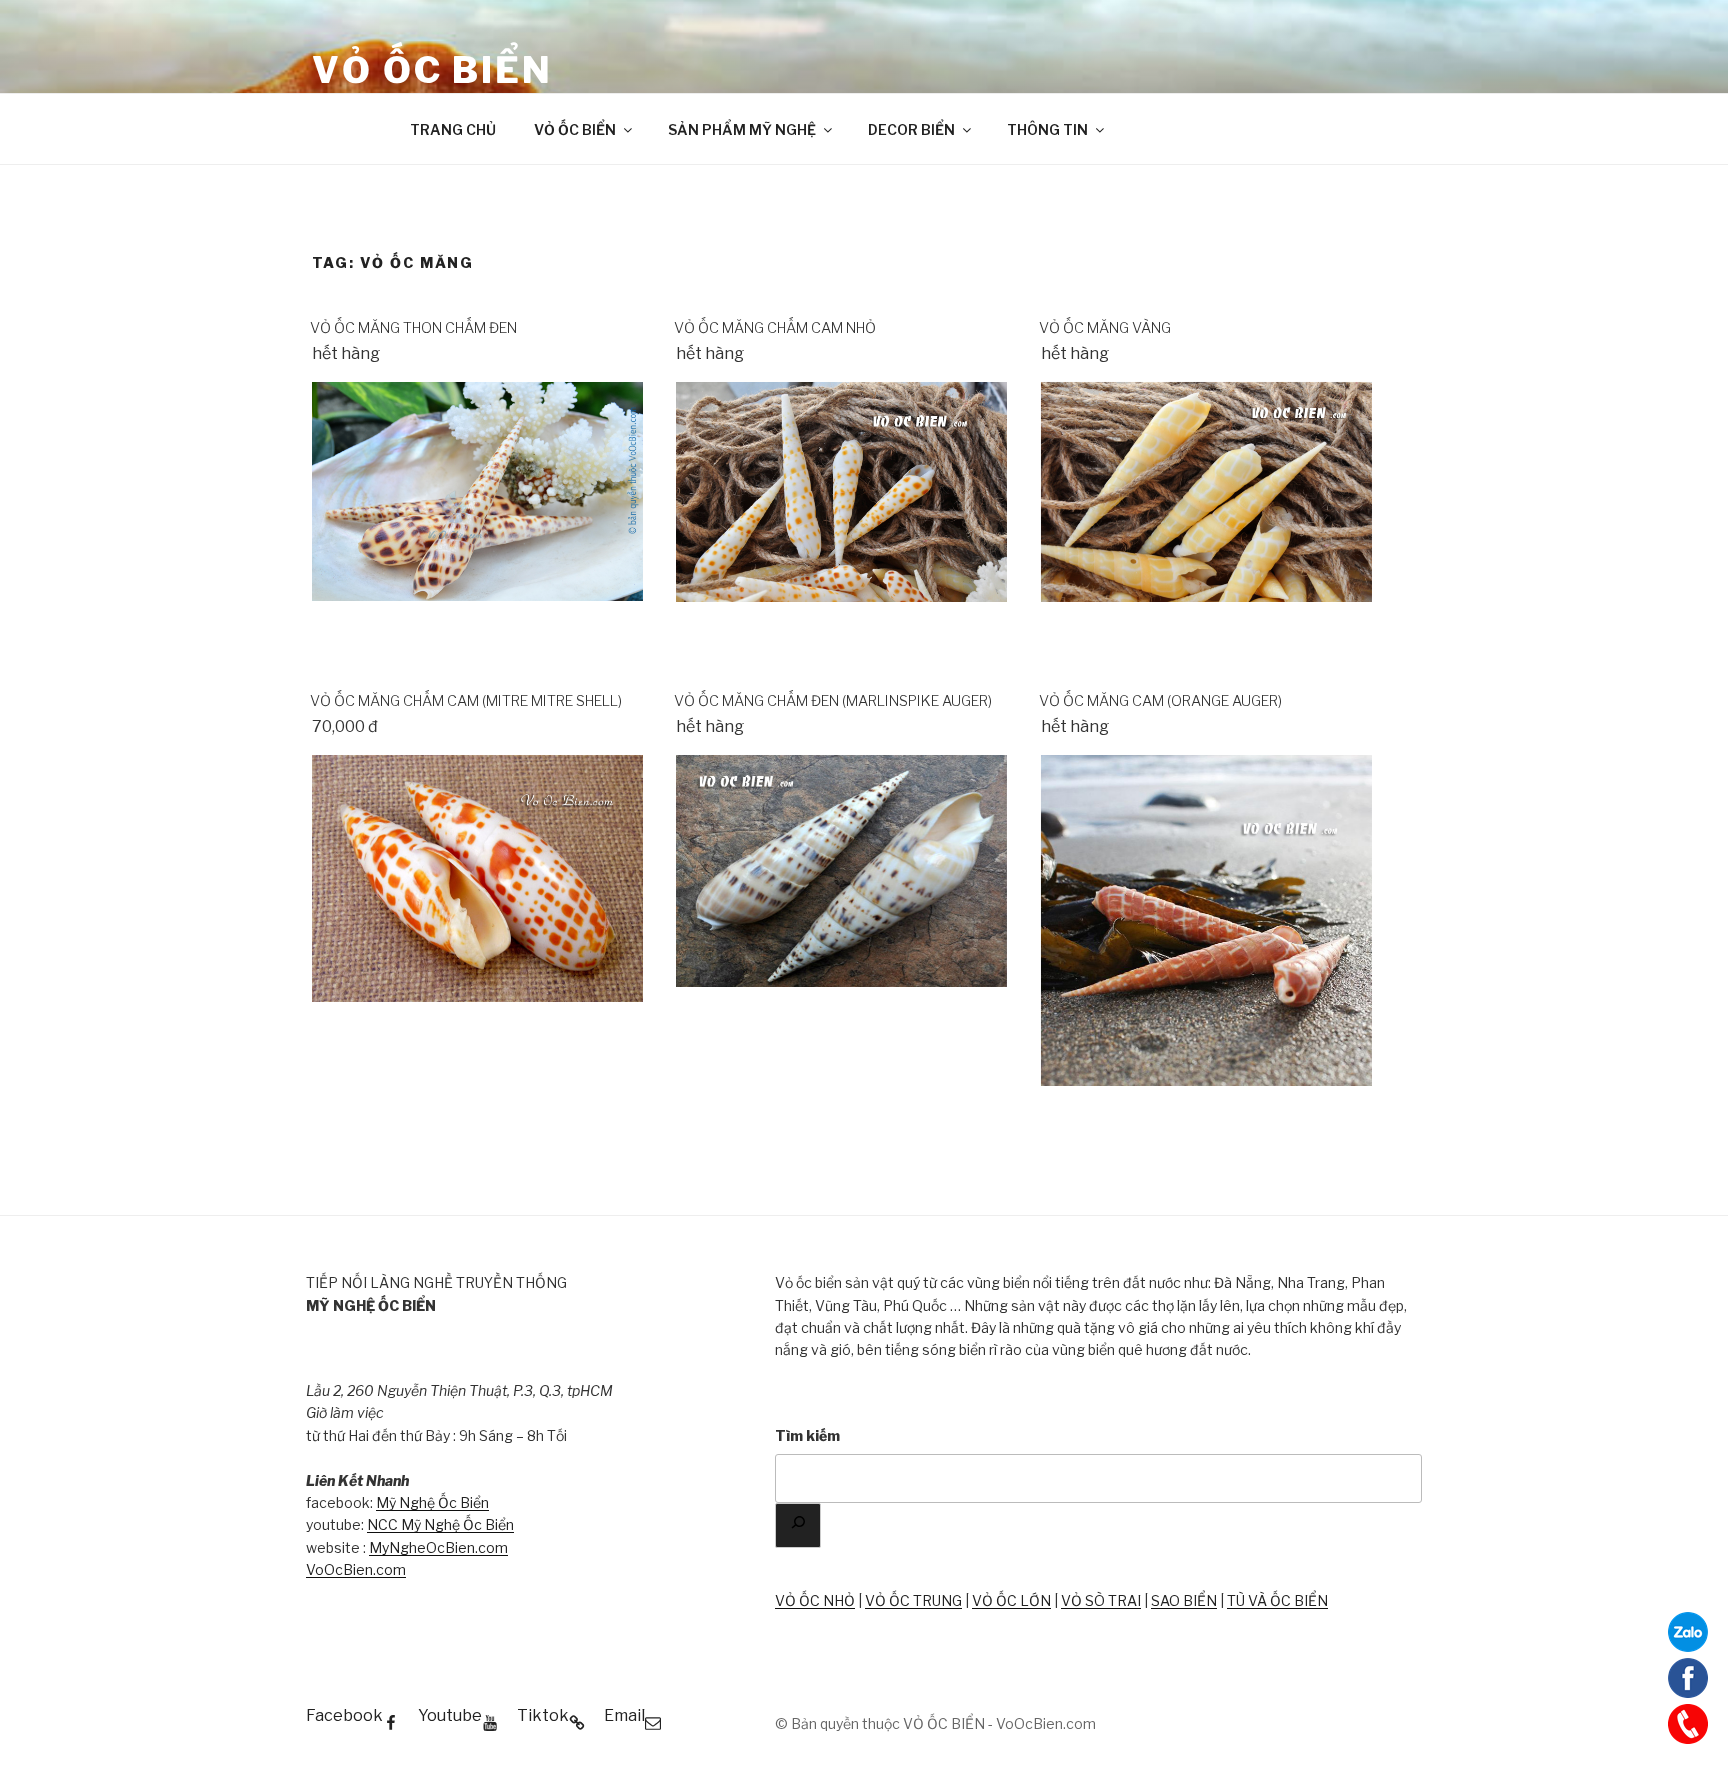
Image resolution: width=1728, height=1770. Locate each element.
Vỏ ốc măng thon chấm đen (413, 328)
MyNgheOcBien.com (438, 1547)
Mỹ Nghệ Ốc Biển (432, 1502)
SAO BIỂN (1184, 1600)
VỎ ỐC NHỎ (815, 1600)
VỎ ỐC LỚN (1011, 1600)
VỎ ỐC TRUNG (913, 1600)
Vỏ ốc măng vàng (1105, 328)
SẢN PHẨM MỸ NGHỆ (742, 129)
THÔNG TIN (1047, 129)
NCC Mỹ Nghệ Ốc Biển (440, 1524)
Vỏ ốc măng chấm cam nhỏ (775, 328)
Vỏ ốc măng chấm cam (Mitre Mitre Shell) (466, 701)
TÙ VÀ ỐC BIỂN (1277, 1600)
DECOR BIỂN (911, 129)
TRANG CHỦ (453, 129)
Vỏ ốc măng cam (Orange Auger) (1160, 701)
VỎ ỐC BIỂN (432, 70)
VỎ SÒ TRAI (1101, 1600)
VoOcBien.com (356, 1569)
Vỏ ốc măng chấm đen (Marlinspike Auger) (833, 701)
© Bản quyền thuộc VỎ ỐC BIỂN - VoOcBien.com (935, 1723)
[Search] (798, 1525)
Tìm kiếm (807, 1435)
